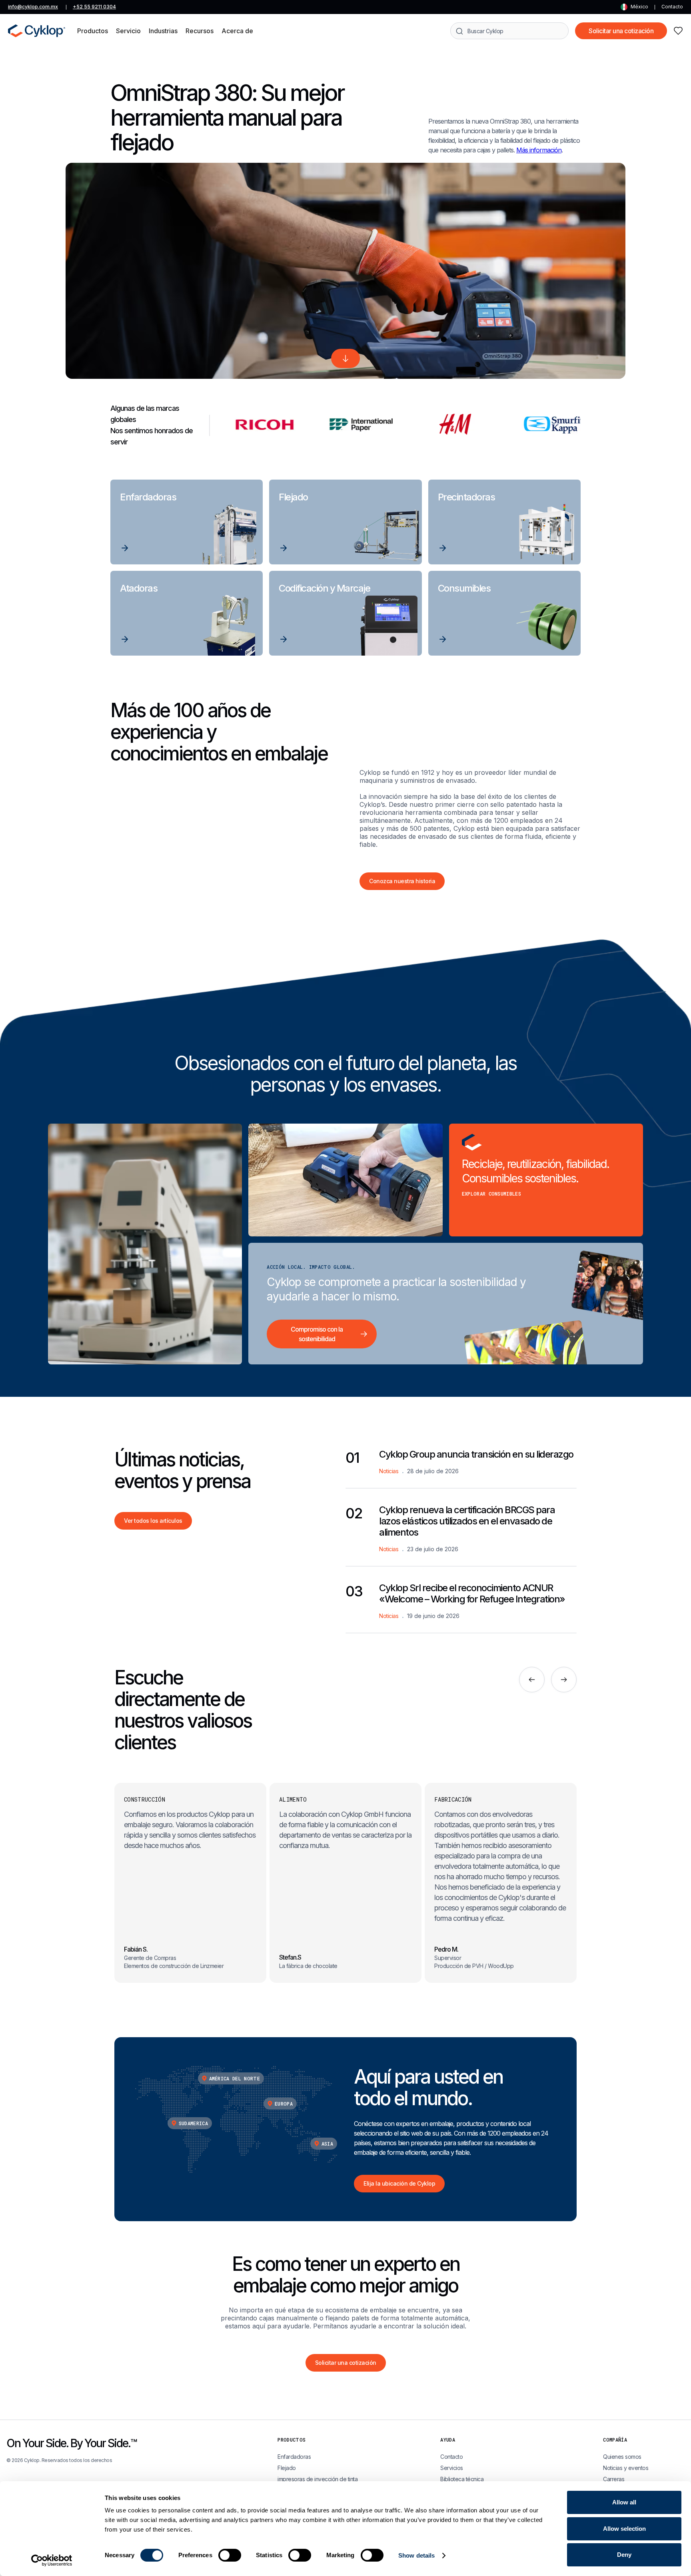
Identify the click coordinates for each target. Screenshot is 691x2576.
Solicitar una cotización (621, 31)
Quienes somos (622, 2457)
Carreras (614, 2479)
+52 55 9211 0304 (94, 7)
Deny (624, 2555)
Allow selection (624, 2529)
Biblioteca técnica (462, 2479)
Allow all (624, 2502)
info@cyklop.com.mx (33, 7)
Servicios (452, 2468)
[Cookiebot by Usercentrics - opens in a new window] (52, 2560)
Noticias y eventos (626, 2468)
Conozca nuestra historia (402, 881)
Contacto (672, 7)
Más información (539, 150)
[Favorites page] (678, 31)
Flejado (287, 2468)
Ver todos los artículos (153, 1521)
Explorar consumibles (491, 1194)
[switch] (230, 2555)
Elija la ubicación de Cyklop (399, 2183)
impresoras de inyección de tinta (318, 2479)
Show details (416, 2555)
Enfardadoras (294, 2457)
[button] (93, 31)
